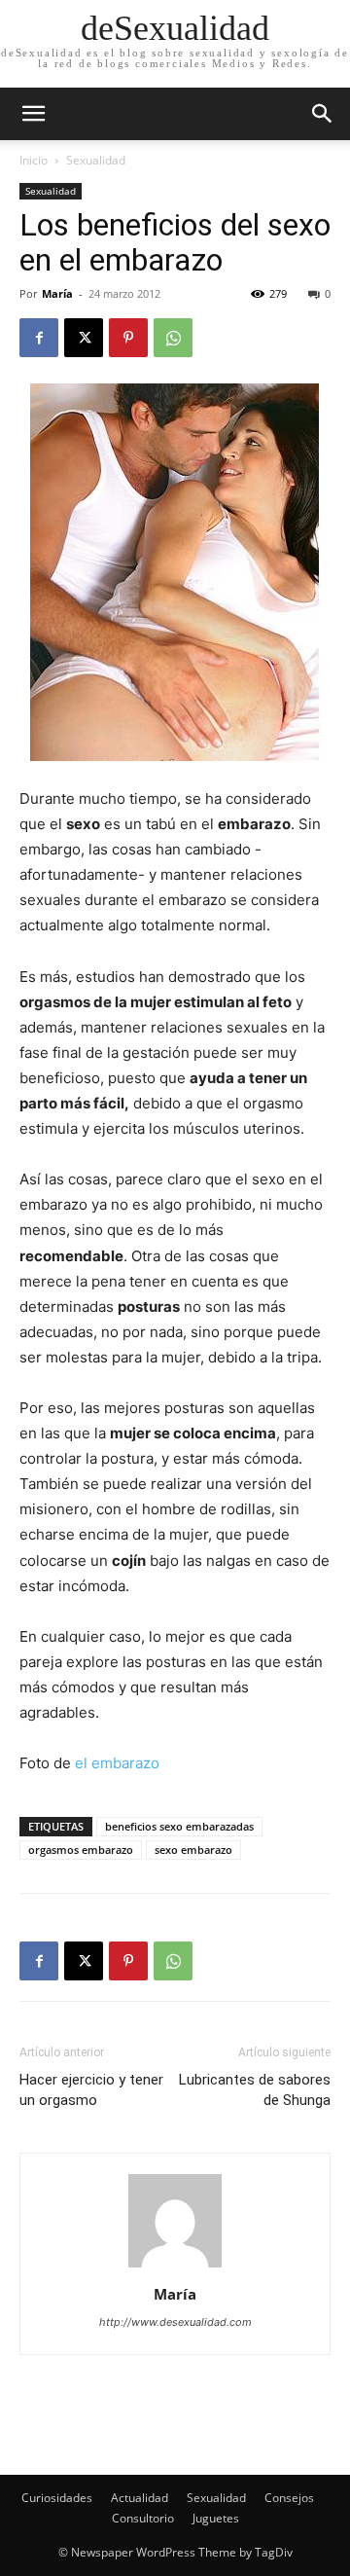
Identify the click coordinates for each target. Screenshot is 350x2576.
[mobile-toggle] (33, 114)
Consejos (289, 2498)
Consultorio (143, 2518)
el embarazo (117, 1763)
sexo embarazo (193, 1850)
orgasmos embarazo (81, 1850)
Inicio (34, 160)
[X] (84, 338)
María (57, 293)
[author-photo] (175, 2267)
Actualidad (140, 2498)
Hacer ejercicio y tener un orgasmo (91, 2090)
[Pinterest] (128, 338)
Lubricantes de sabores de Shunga (255, 2090)
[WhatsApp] (173, 338)
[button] (323, 114)
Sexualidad (96, 160)
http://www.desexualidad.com (175, 2322)
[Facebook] (39, 338)
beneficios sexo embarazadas (179, 1826)
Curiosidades (57, 2498)
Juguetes (216, 2518)
